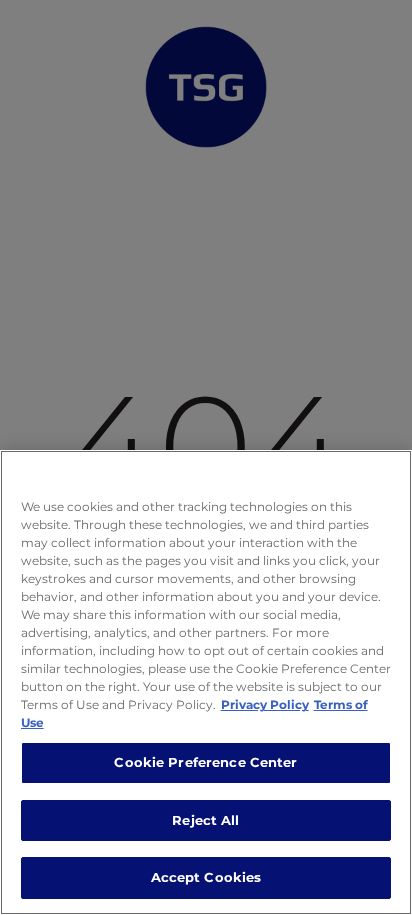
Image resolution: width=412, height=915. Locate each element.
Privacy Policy (265, 704)
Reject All (205, 820)
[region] (206, 682)
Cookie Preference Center (205, 762)
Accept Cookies (206, 877)
